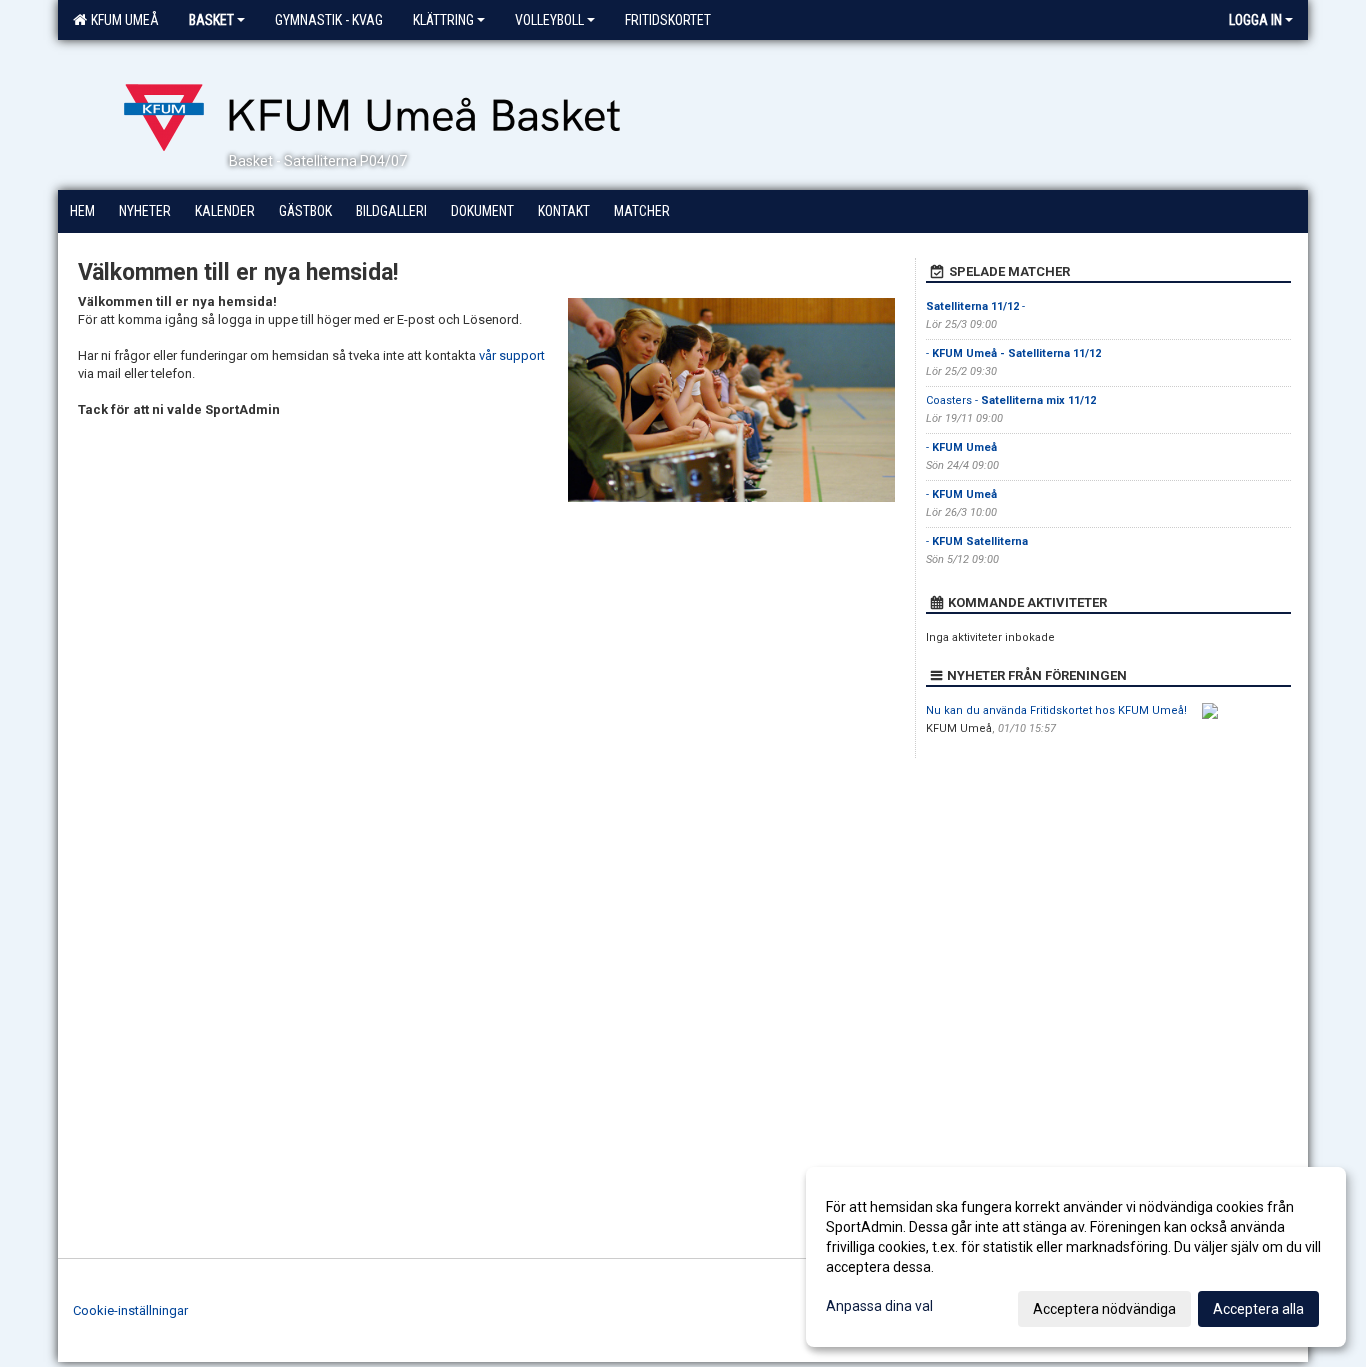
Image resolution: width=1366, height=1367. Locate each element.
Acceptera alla (1258, 1309)
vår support (512, 355)
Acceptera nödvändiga (1104, 1309)
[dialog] (1076, 1257)
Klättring (443, 20)
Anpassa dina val (879, 1306)
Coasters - (1011, 400)
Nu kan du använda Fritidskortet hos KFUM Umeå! (1056, 710)
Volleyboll (549, 20)
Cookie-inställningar (130, 1310)
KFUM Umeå (122, 20)
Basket (211, 20)
